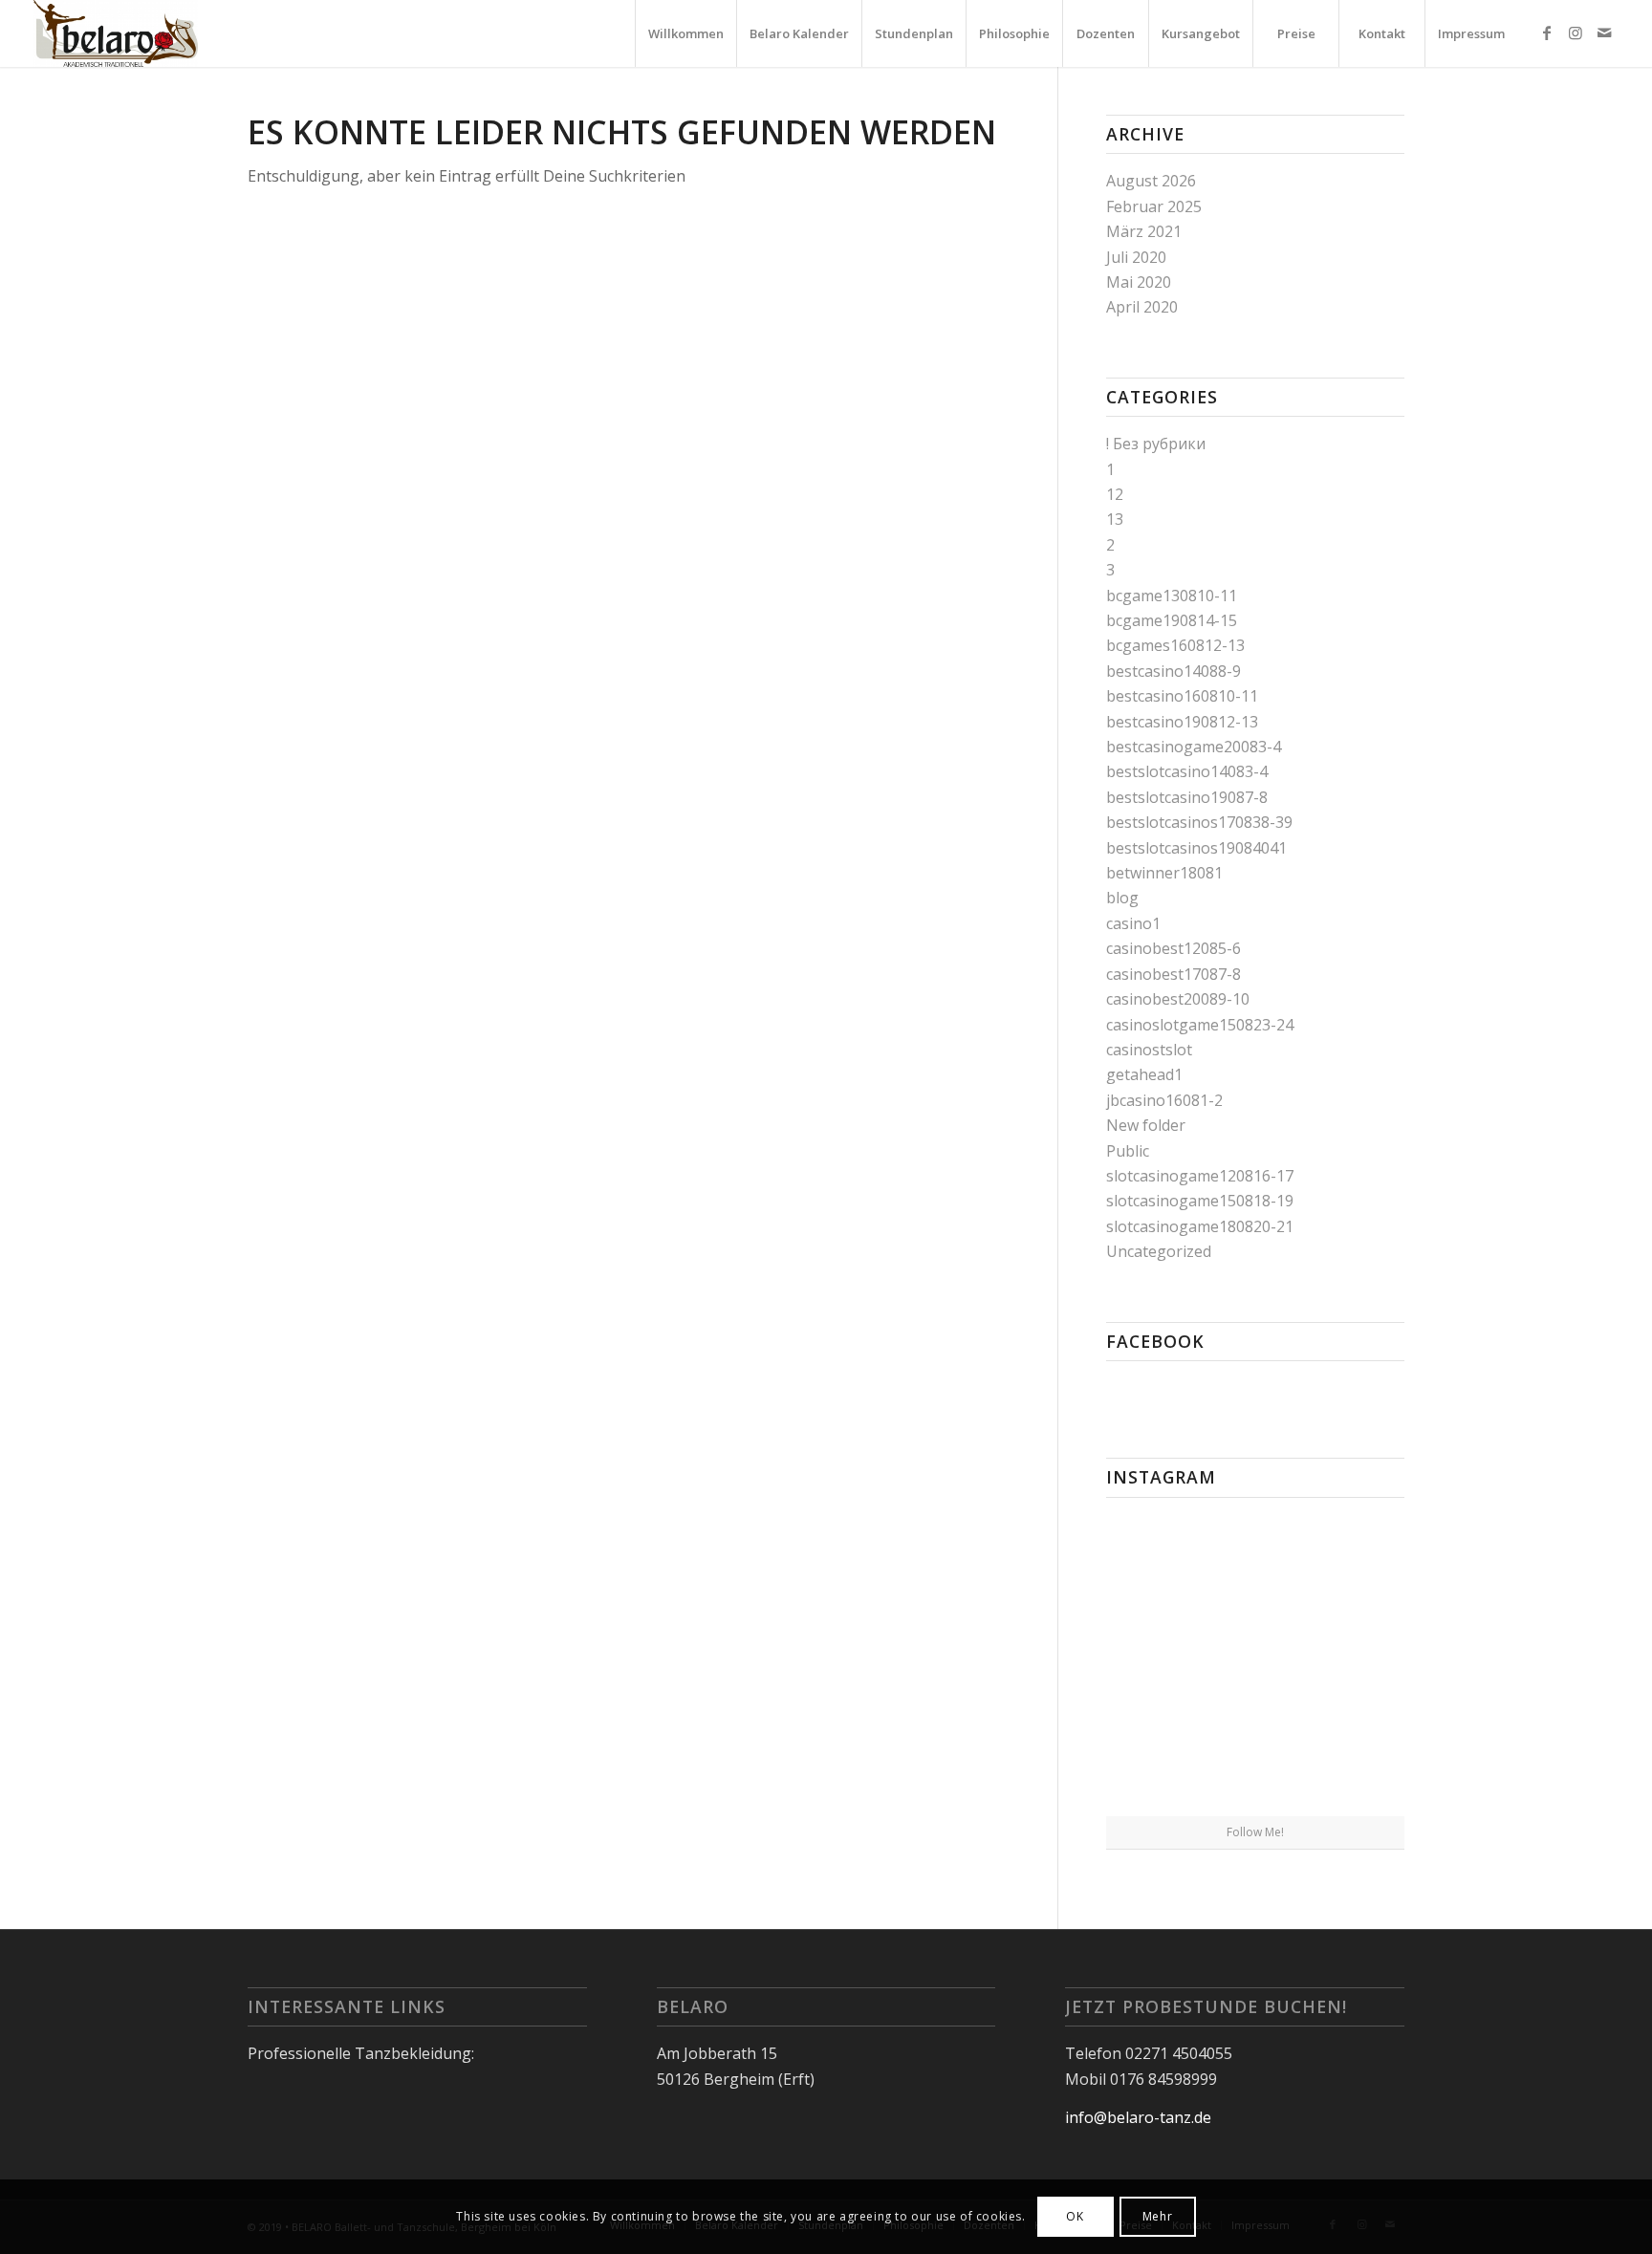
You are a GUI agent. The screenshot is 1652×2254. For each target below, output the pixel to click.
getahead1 (1144, 1074)
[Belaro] (116, 33)
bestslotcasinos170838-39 (1199, 822)
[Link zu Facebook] (1547, 33)
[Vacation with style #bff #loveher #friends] (1255, 1562)
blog (1122, 898)
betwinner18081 (1164, 873)
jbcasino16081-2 (1164, 1100)
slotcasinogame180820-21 (1200, 1226)
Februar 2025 (1154, 206)
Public (1128, 1151)
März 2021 (1144, 231)
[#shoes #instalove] (1154, 1765)
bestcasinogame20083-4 (1194, 747)
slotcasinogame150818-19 (1200, 1201)
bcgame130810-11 (1172, 596)
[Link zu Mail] (1604, 33)
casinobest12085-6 (1174, 948)
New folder (1146, 1125)
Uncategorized (1159, 1251)
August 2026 (1151, 181)
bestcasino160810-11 (1182, 696)
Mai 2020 (1139, 282)
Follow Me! (1255, 1832)
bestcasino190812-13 (1182, 722)
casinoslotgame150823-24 (1200, 1025)
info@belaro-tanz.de (1138, 2117)
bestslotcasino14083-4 (1187, 771)
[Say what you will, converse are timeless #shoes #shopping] (1255, 1766)
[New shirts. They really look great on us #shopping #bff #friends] (1154, 1560)
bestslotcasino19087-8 (1187, 797)
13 (1115, 519)
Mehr (1157, 2216)
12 (1115, 494)
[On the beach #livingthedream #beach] (1255, 1664)
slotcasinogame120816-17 (1200, 1176)
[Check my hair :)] (1356, 1765)
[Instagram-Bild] (1356, 1560)
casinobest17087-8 (1174, 974)
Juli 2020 (1136, 257)
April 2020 (1142, 307)
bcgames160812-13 (1175, 645)
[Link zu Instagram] (1576, 33)
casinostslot (1149, 1050)
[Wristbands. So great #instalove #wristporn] (1356, 1663)
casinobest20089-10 (1178, 999)
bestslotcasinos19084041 (1196, 848)
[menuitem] (685, 33)
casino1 (1133, 923)
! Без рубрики (1156, 444)
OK (1075, 2216)
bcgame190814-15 (1172, 620)
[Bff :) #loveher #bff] (1154, 1663)
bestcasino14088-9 (1174, 671)
